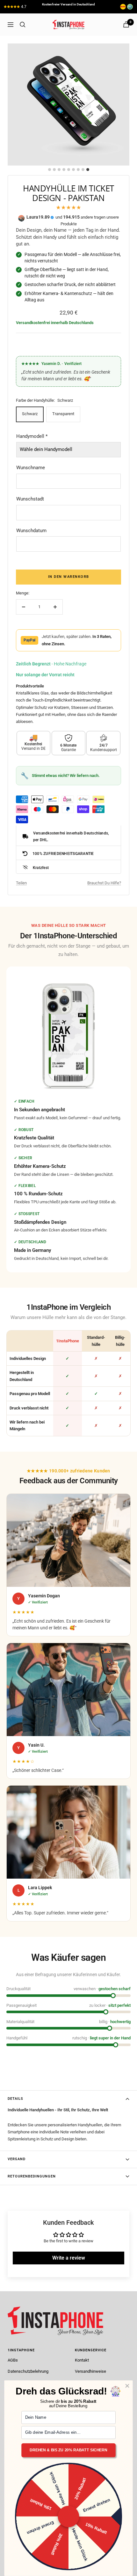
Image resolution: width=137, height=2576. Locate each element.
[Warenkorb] (126, 24)
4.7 (24, 7)
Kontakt (82, 2360)
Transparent (63, 414)
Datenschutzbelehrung (28, 2371)
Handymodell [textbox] (32, 436)
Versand (17, 2159)
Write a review (69, 2258)
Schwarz (30, 414)
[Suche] (23, 25)
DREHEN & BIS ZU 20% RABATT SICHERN (68, 2450)
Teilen (21, 883)
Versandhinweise (90, 2371)
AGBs (13, 2360)
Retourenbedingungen (32, 2176)
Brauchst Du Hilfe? (104, 883)
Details (15, 2099)
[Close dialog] (127, 2386)
